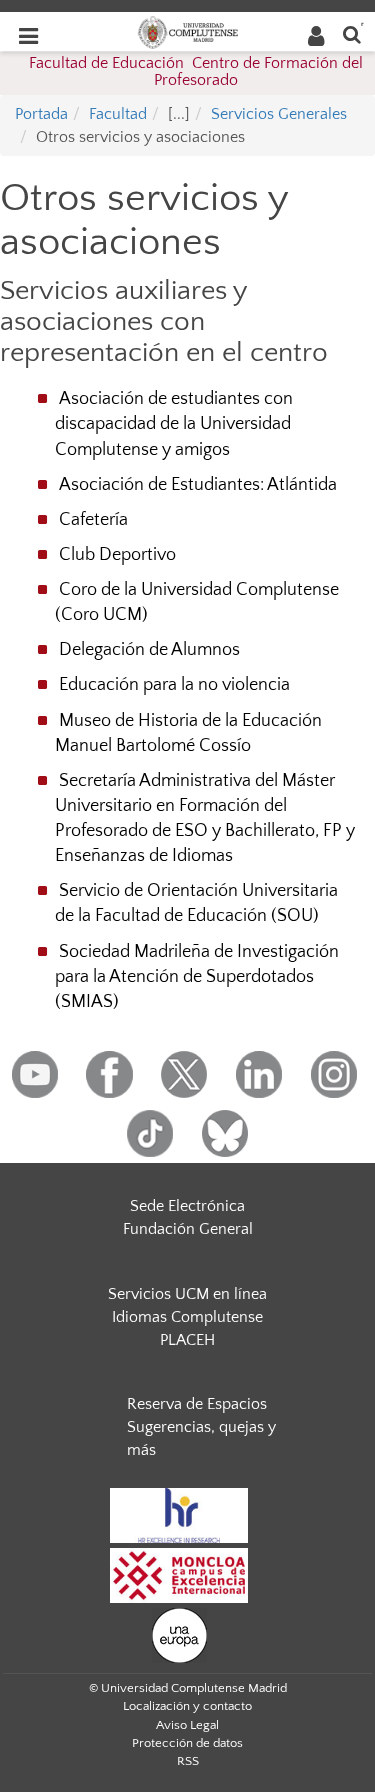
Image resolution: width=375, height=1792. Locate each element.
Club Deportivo (117, 555)
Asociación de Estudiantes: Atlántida (198, 485)
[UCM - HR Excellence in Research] (179, 1514)
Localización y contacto (187, 1706)
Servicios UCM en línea (187, 1294)
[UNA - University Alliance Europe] (179, 1634)
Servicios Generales (279, 114)
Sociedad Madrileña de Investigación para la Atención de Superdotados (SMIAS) (197, 977)
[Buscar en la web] (352, 33)
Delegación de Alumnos (149, 650)
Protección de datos (187, 1743)
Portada (41, 114)
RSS (188, 1761)
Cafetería (93, 520)
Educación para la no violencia (174, 685)
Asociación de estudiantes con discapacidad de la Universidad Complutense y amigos (174, 424)
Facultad (118, 114)
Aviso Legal (187, 1725)
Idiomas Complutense (187, 1317)
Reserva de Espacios (197, 1404)
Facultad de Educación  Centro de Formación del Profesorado (196, 72)
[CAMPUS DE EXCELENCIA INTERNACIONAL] (179, 1574)
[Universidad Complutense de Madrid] (188, 31)
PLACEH (187, 1340)
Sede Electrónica (187, 1206)
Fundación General (188, 1229)
